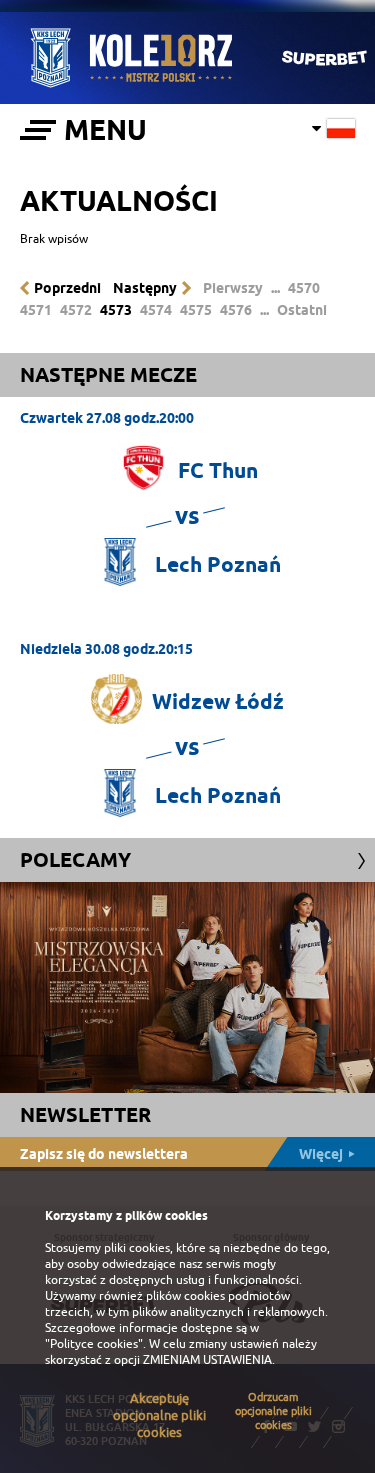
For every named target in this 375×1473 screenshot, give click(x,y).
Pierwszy (233, 288)
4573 (116, 310)
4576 (236, 310)
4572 (76, 310)
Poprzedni (67, 288)
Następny (145, 288)
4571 (36, 310)
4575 (196, 310)
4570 (304, 288)
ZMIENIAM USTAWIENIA (207, 1360)
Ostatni (302, 310)
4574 (156, 310)
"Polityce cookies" (94, 1344)
